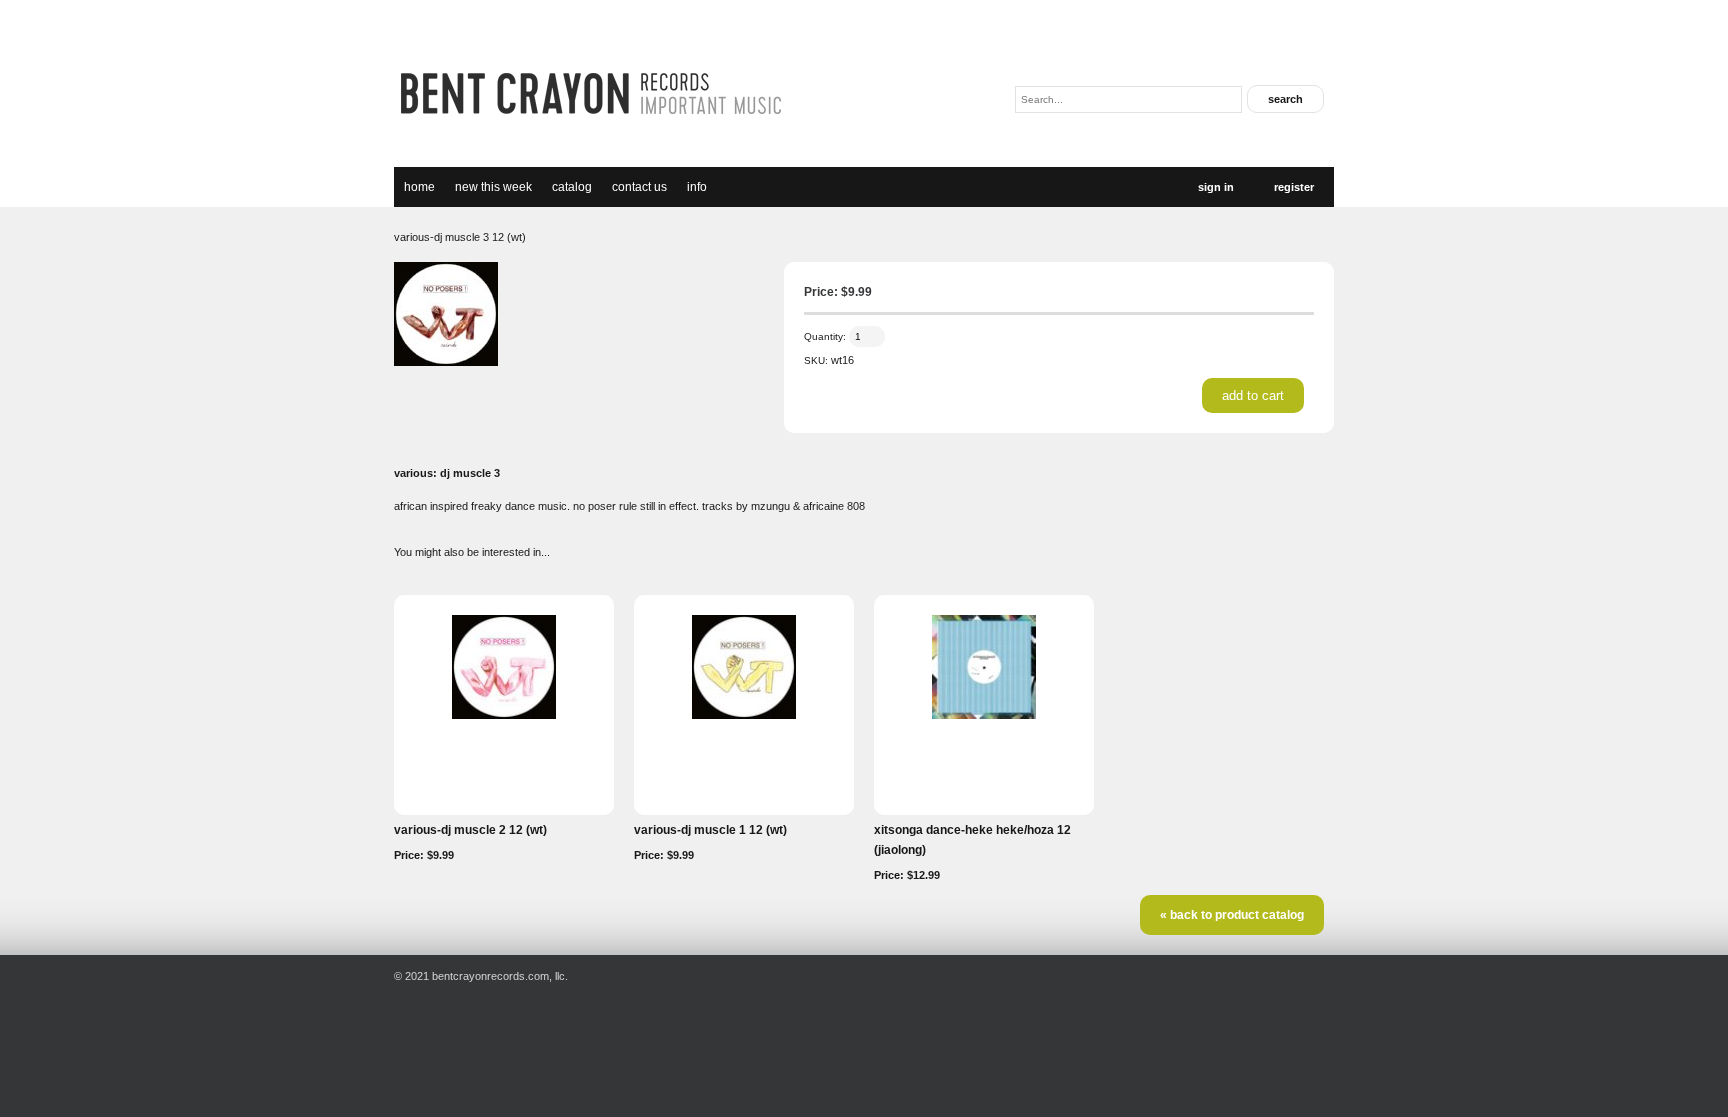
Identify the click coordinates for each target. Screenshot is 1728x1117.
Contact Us (639, 187)
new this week (493, 187)
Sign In (1216, 187)
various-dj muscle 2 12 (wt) (470, 830)
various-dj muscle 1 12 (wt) (710, 830)
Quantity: (825, 336)
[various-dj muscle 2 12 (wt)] (504, 715)
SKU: (816, 360)
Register (1294, 187)
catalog (572, 187)
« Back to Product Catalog (1232, 915)
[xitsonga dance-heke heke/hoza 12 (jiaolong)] (984, 715)
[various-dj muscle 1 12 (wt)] (744, 715)
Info (697, 187)
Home (419, 187)
